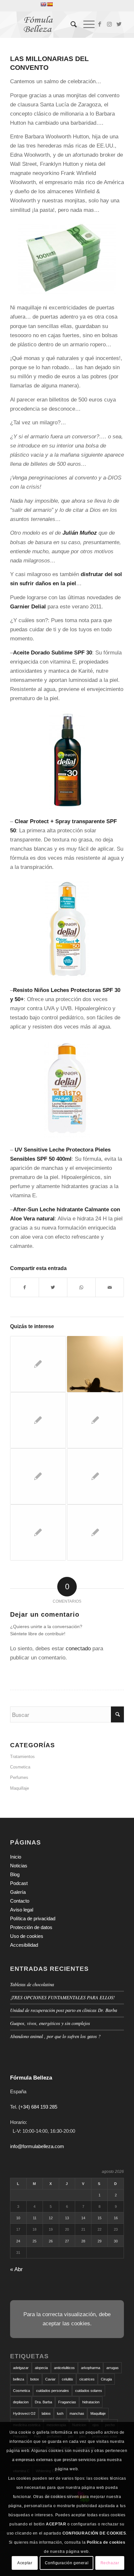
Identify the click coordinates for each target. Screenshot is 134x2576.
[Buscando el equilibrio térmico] (95, 1364)
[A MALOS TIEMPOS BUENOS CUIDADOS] (38, 1532)
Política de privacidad (33, 1918)
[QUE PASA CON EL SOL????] (95, 1476)
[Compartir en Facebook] (25, 1287)
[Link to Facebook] (100, 24)
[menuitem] (70, 24)
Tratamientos (22, 1757)
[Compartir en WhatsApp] (81, 1287)
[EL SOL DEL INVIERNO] (95, 1420)
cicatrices (87, 2379)
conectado (78, 1649)
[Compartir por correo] (110, 1287)
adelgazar (21, 2368)
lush (60, 2413)
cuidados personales (53, 2391)
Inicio (16, 1857)
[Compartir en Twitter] (53, 1287)
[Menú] (86, 24)
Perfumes (19, 1777)
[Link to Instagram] (109, 24)
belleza (19, 2379)
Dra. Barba (43, 2402)
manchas (77, 2413)
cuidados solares (89, 2391)
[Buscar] (70, 24)
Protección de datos (31, 1927)
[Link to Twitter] (119, 24)
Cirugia (106, 2379)
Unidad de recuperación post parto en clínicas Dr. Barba (64, 2010)
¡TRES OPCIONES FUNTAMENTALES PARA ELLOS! (63, 1997)
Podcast (19, 1883)
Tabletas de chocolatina (32, 1984)
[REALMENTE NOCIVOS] (38, 1420)
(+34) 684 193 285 (38, 2107)
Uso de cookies (27, 1936)
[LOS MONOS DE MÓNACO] (38, 1364)
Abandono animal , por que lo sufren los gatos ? (55, 2036)
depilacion (21, 2402)
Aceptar (25, 2563)
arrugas (113, 2368)
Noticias (19, 1866)
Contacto (20, 1901)
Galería (18, 1892)
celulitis (67, 2379)
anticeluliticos (64, 2368)
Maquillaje (20, 1788)
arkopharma (91, 2368)
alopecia (41, 2368)
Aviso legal (22, 1910)
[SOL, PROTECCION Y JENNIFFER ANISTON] (38, 1476)
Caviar (50, 2379)
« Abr (16, 2269)
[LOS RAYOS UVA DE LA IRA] (95, 1532)
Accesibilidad (24, 1945)
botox (35, 2379)
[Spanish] (50, 4)
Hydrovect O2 (24, 2413)
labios (46, 2413)
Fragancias (67, 2402)
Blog (15, 1874)
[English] (43, 4)
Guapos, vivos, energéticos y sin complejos (50, 2023)
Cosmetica (20, 1767)
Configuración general (67, 2563)
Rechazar (110, 2563)
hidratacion (91, 2402)
